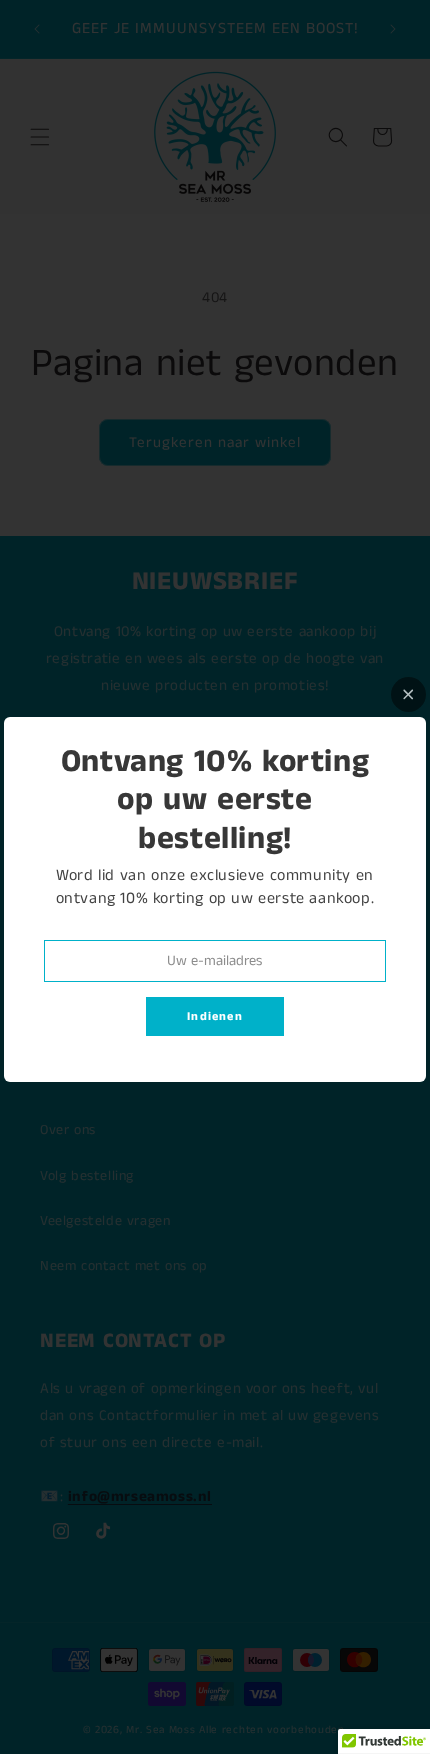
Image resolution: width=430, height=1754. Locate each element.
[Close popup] (408, 694)
